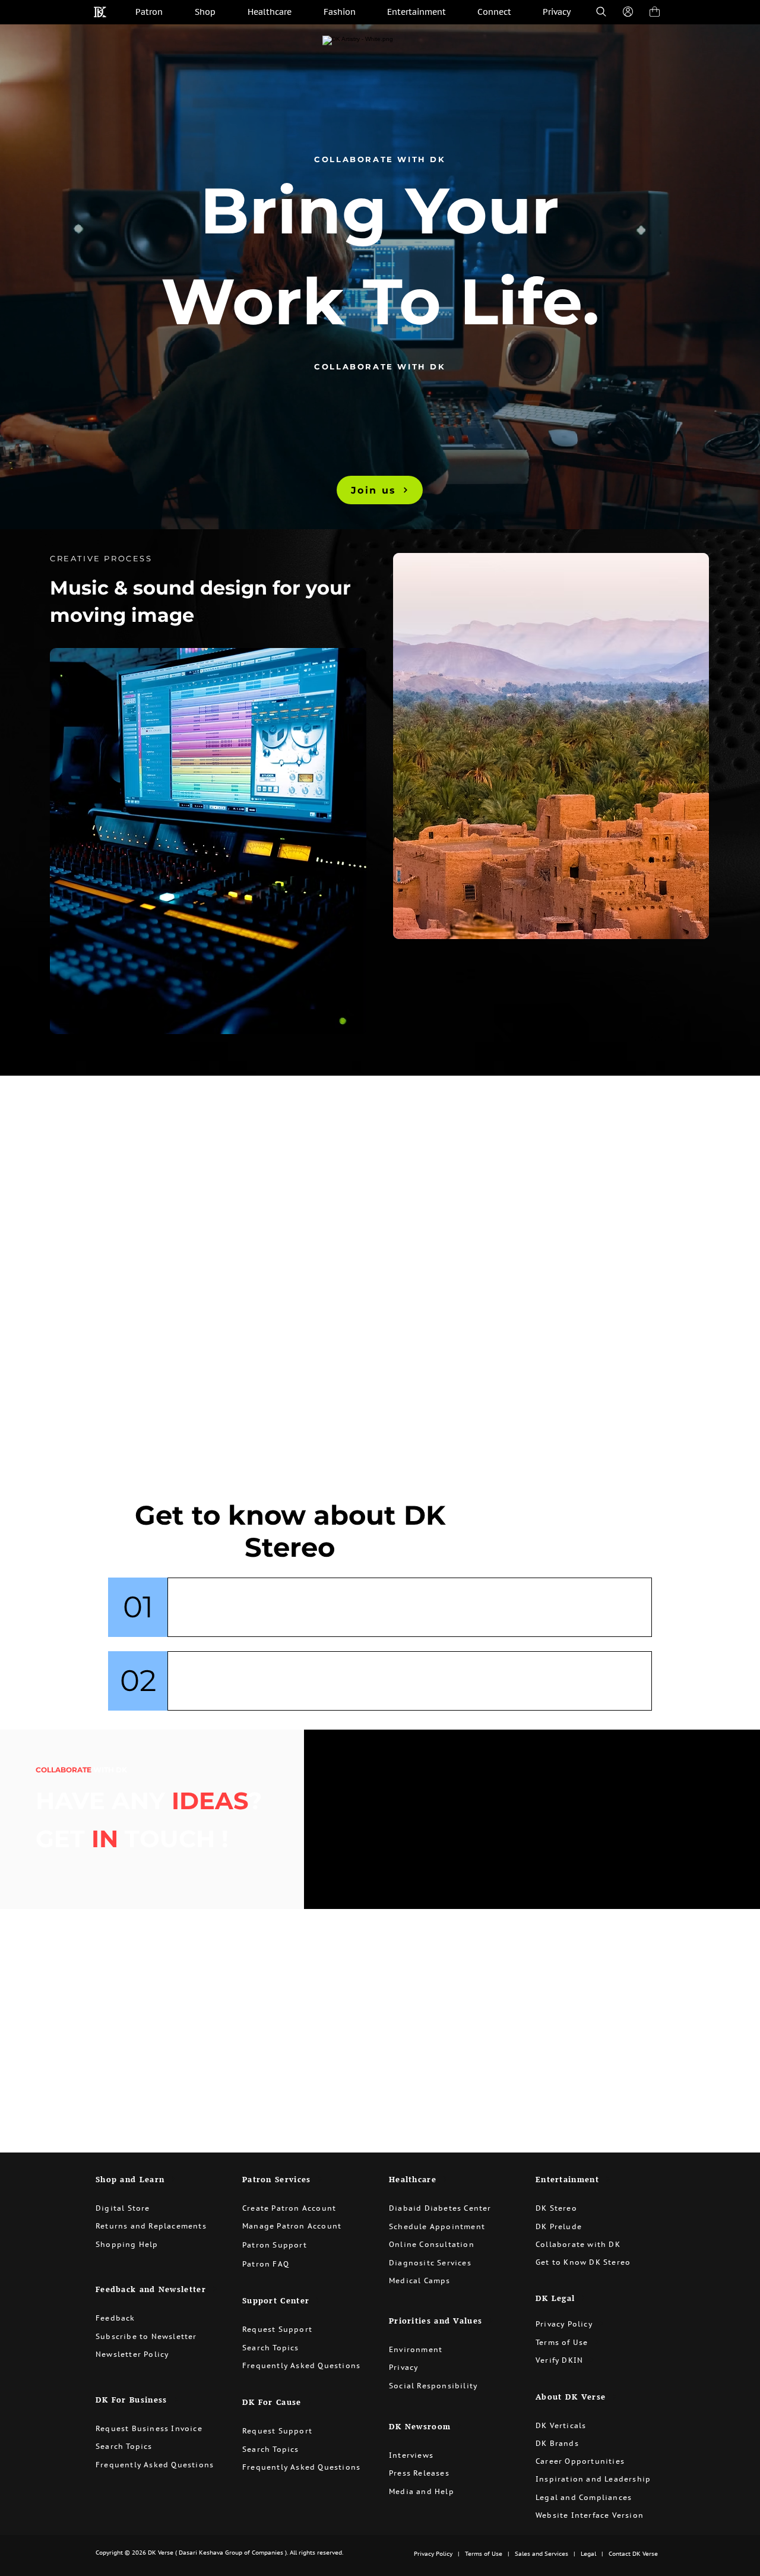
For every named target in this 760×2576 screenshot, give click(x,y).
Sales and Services (541, 2554)
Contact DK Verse (633, 2554)
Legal (588, 2554)
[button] (303, 2208)
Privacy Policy (433, 2554)
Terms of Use (483, 2554)
